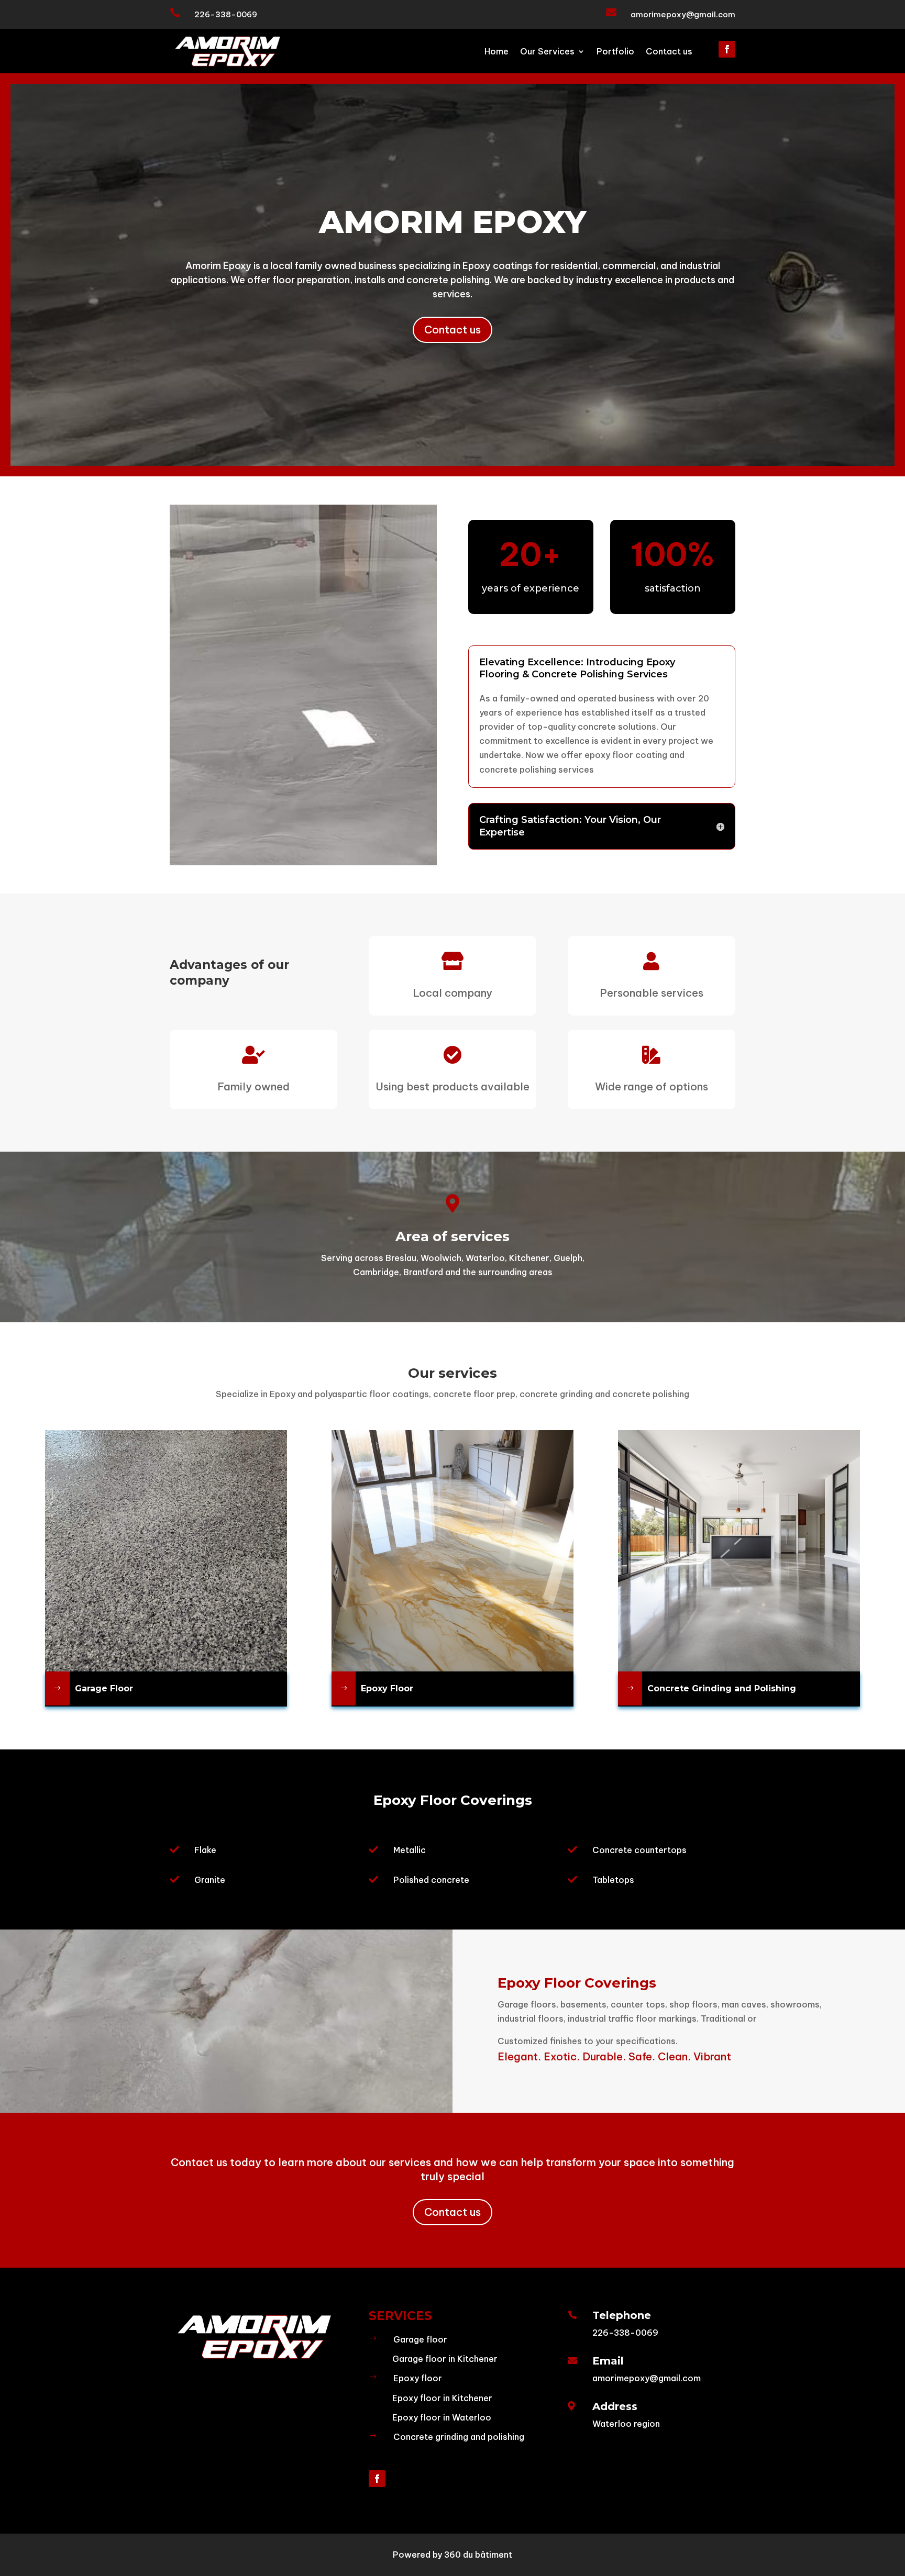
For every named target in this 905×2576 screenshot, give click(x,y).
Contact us (669, 52)
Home (496, 52)
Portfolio (615, 52)
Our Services (547, 52)
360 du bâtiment (478, 2555)
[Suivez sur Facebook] (727, 49)
